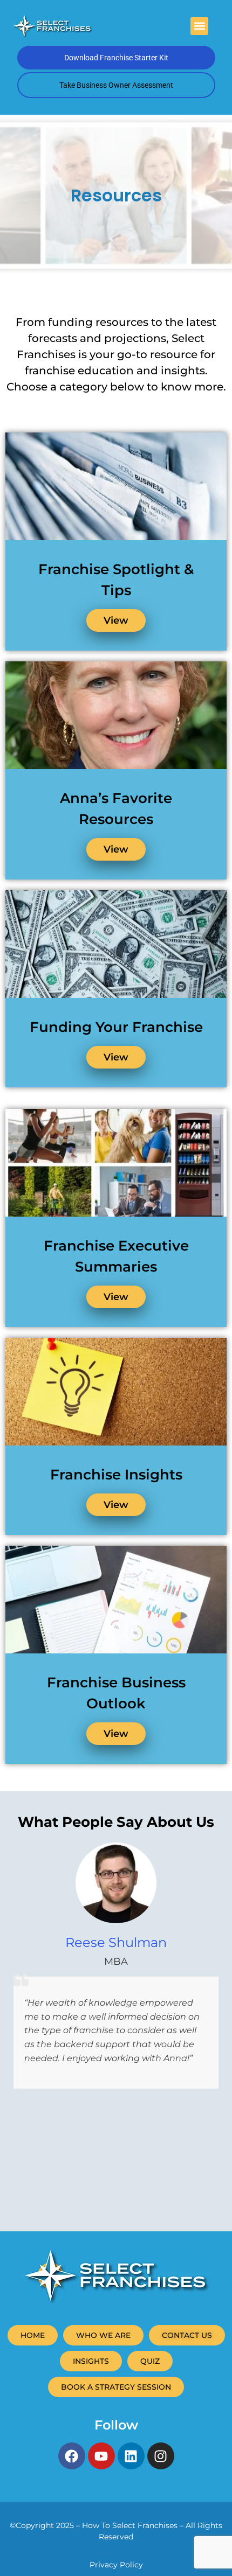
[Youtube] (101, 2456)
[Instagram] (161, 2456)
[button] (199, 26)
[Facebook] (72, 2456)
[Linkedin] (131, 2456)
